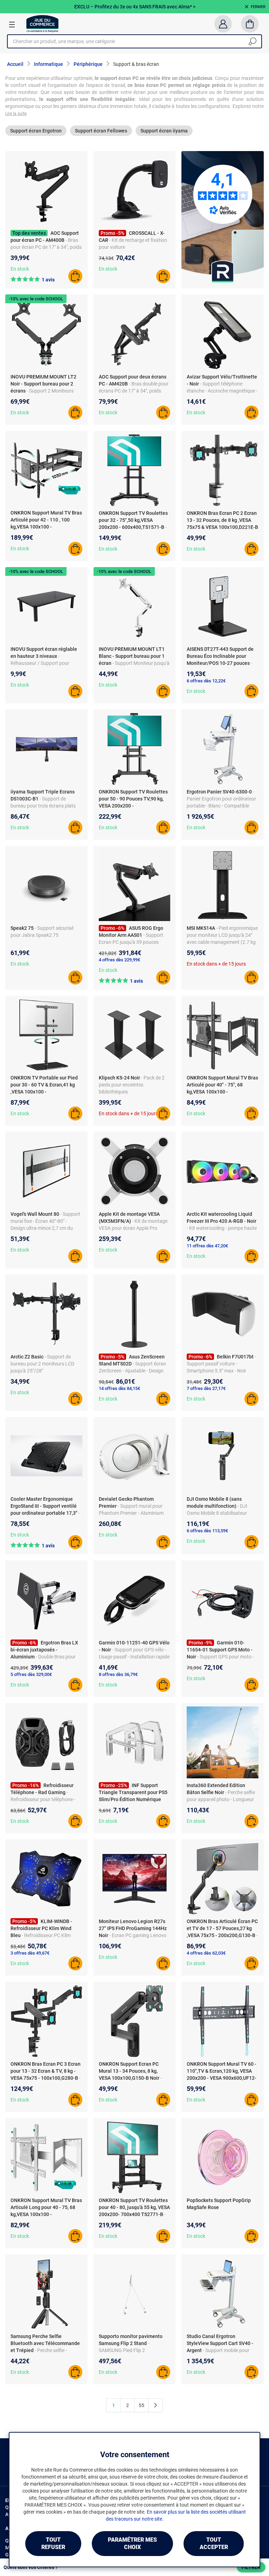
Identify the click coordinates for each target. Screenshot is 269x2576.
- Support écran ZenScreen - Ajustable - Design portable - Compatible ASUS (132, 1371)
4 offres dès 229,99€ (119, 960)
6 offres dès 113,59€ (207, 1531)
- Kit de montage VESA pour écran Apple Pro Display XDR (133, 1228)
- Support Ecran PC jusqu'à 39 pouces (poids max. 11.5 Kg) (131, 942)
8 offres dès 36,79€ (118, 1674)
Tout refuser (53, 2543)
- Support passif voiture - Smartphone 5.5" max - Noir (221, 1364)
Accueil (15, 64)
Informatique (49, 64)
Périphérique (88, 64)
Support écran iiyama (164, 131)
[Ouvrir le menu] (12, 24)
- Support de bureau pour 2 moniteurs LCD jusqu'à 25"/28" (42, 1364)
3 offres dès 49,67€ (30, 1953)
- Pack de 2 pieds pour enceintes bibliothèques (132, 1085)
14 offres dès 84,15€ (119, 1388)
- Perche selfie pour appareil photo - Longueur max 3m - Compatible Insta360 (221, 1799)
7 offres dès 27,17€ (206, 1388)
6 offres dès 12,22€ (206, 681)
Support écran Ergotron (36, 131)
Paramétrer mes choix (132, 2543)
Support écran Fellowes (101, 131)
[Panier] (250, 24)
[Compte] (223, 24)
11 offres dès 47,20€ (207, 1246)
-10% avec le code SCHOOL (36, 299)
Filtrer (251, 2567)
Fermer (258, 7)
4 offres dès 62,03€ (206, 1953)
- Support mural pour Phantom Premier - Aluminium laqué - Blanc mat (131, 1513)
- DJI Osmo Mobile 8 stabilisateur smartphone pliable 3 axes (217, 1513)
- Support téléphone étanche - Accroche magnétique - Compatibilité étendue (222, 391)
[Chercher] (253, 41)
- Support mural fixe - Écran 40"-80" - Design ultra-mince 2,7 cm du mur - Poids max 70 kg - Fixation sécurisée (45, 1228)
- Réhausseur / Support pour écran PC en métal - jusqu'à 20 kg (46, 663)
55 (142, 2405)
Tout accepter (214, 2543)
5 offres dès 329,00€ (31, 1674)
